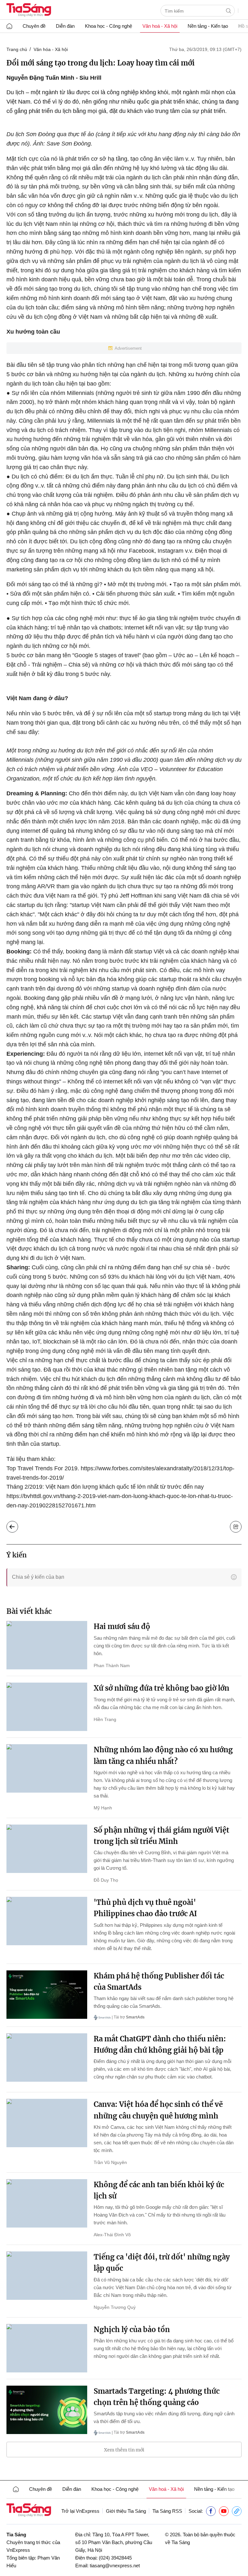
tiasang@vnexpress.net (115, 2566)
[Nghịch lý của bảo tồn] (47, 2348)
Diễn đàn (65, 26)
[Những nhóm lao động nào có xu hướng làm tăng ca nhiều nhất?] (47, 1768)
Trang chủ (17, 49)
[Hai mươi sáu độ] (47, 1645)
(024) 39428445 (115, 2558)
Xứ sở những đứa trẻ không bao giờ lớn (161, 1688)
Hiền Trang (105, 1719)
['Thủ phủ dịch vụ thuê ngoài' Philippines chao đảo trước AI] (47, 1921)
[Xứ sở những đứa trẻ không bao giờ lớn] (47, 1707)
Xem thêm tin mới (124, 2450)
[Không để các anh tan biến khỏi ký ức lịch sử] (47, 2203)
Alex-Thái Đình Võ (112, 2235)
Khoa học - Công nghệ (108, 26)
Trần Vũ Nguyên (110, 2162)
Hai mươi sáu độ (122, 1626)
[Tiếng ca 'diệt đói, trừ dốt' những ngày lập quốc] (47, 2276)
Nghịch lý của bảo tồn (132, 2329)
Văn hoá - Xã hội (160, 26)
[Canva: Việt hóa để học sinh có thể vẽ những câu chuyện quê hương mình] (47, 2123)
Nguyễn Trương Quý (115, 2307)
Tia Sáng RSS (167, 2511)
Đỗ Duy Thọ (106, 1880)
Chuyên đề (34, 26)
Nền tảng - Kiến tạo (208, 26)
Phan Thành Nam (112, 1665)
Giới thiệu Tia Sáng (126, 2511)
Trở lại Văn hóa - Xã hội (17, 1525)
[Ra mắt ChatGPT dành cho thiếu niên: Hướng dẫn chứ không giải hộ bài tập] (47, 2058)
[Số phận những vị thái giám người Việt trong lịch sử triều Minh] (47, 1849)
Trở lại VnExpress (80, 2511)
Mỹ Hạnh (103, 1808)
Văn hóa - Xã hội (51, 49)
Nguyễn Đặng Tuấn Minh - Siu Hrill (54, 78)
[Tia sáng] (29, 10)
